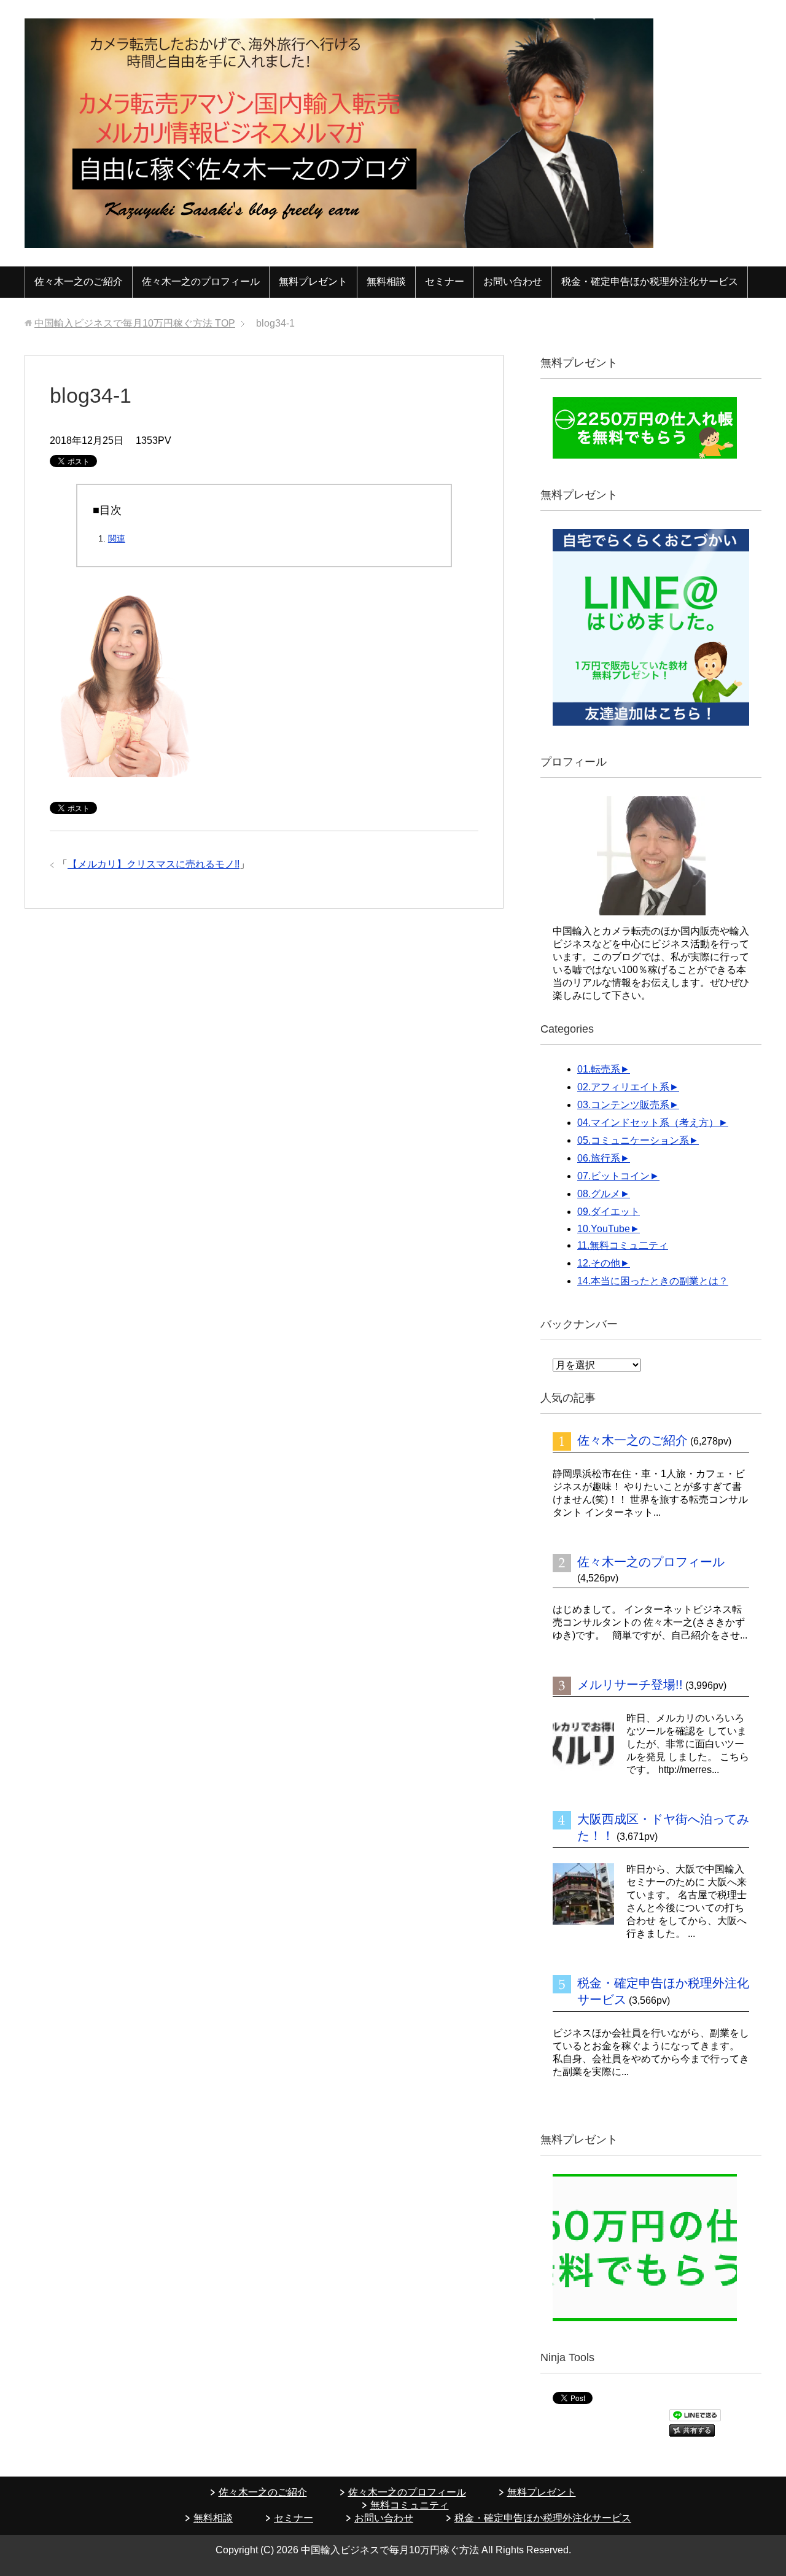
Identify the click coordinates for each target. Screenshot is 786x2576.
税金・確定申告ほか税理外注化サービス (650, 281)
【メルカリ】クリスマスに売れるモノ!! (154, 864)
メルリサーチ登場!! (630, 1685)
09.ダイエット (609, 1212)
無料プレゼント (313, 281)
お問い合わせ (513, 281)
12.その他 (599, 1263)
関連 (117, 538)
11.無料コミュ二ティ (623, 1245)
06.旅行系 (599, 1158)
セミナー (445, 281)
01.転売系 (599, 1069)
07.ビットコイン (613, 1176)
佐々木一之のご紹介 (79, 281)
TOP (135, 323)
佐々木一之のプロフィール (201, 281)
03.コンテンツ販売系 (623, 1105)
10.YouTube (604, 1229)
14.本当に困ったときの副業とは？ (653, 1281)
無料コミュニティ (410, 2505)
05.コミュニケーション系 (633, 1140)
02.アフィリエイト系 (623, 1087)
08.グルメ (599, 1194)
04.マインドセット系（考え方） (648, 1123)
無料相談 (386, 281)
